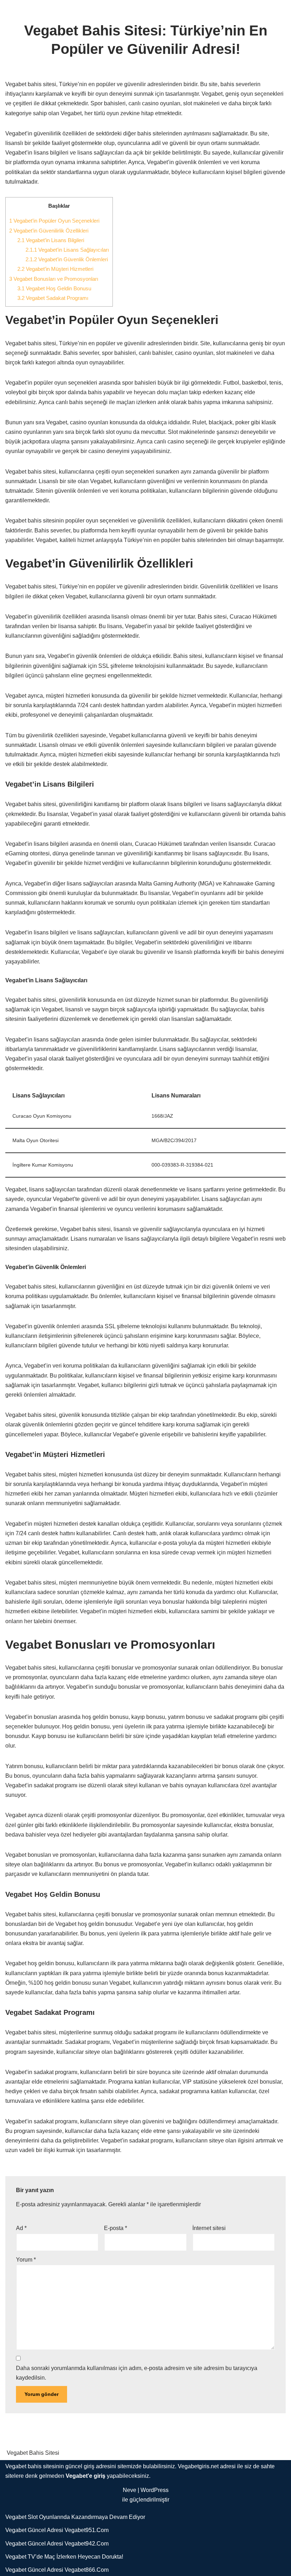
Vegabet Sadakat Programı (53, 298)
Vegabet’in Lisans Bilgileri (51, 240)
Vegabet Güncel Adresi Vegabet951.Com (57, 2530)
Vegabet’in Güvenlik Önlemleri (67, 259)
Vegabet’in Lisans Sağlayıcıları (67, 250)
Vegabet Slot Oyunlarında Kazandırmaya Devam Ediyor (75, 2517)
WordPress (155, 2490)
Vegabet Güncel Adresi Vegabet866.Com (57, 2570)
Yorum (26, 2260)
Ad (21, 2228)
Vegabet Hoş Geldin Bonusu (54, 288)
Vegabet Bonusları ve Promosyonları (54, 279)
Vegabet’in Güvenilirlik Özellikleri (49, 231)
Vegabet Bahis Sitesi (33, 2453)
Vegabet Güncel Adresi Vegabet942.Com (57, 2544)
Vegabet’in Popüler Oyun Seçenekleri (54, 221)
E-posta (116, 2228)
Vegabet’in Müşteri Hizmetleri (55, 269)
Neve (130, 2490)
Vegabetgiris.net (198, 2466)
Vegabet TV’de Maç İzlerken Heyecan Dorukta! (64, 2557)
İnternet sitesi (209, 2228)
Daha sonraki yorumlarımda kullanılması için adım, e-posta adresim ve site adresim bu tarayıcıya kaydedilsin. (137, 2373)
